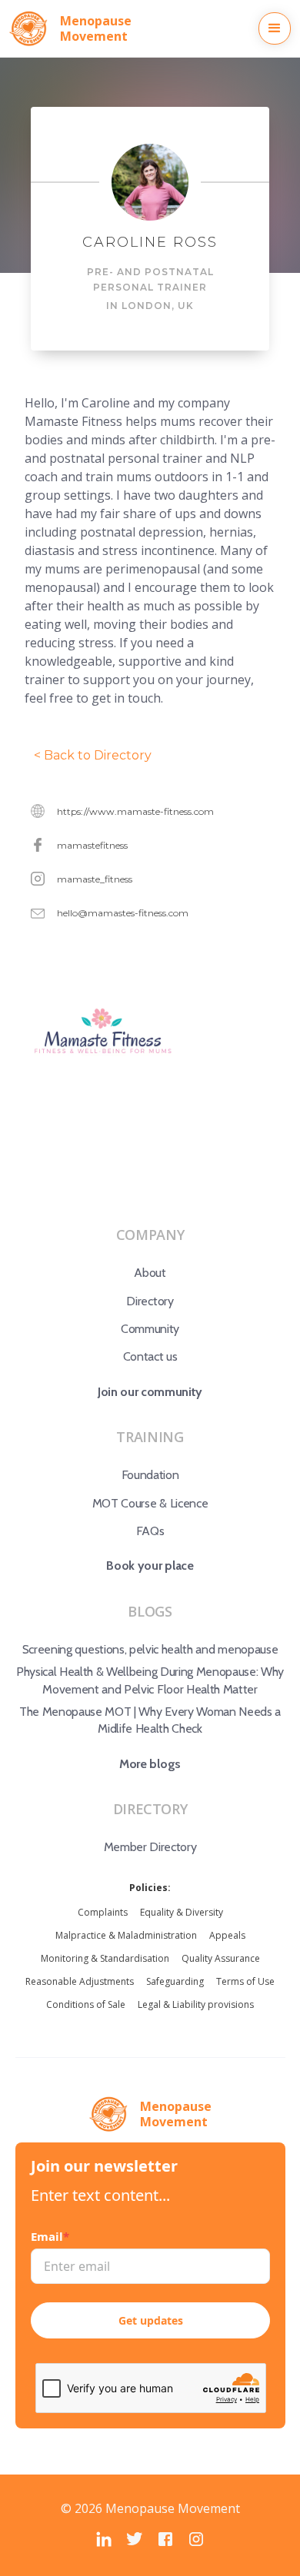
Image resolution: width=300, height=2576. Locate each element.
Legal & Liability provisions (196, 2004)
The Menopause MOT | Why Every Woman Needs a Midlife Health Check (150, 1720)
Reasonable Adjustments (80, 1981)
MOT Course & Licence (150, 1503)
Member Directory (150, 1847)
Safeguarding (175, 1981)
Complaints (103, 1912)
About (150, 1273)
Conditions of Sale (86, 2004)
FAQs (150, 1531)
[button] (275, 28)
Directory (150, 1301)
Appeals (227, 1935)
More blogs (150, 1764)
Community (150, 1329)
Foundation (150, 1475)
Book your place (150, 1566)
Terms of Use (245, 1981)
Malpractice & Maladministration (126, 1935)
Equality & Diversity (182, 1912)
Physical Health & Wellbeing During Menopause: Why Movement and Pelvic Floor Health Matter (150, 1680)
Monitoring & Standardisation (105, 1958)
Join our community (150, 1392)
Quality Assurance (221, 1958)
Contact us (150, 1356)
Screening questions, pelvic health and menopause (150, 1649)
